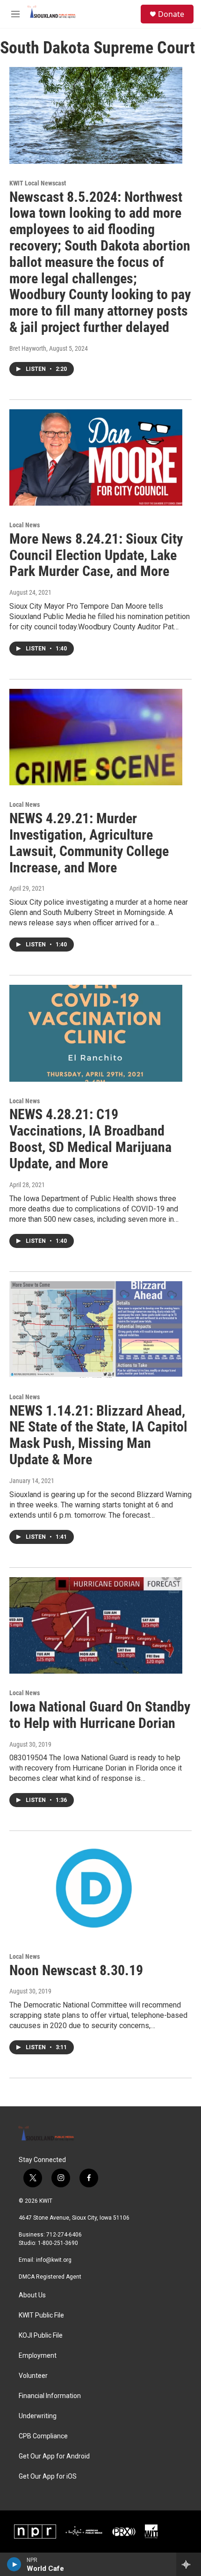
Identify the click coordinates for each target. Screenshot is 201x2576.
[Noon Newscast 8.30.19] (96, 1889)
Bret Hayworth (28, 348)
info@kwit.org (54, 2260)
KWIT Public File (41, 2315)
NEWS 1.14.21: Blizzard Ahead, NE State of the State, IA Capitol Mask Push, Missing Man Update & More (98, 1435)
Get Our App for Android (54, 2456)
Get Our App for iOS (48, 2476)
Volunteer (33, 2376)
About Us (32, 2295)
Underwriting (38, 2416)
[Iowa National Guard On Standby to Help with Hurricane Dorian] (96, 1625)
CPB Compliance (43, 2436)
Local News (25, 525)
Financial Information (50, 2396)
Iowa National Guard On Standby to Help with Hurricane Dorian (100, 1715)
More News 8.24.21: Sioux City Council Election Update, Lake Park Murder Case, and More (96, 555)
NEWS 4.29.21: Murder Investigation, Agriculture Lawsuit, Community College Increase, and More (89, 843)
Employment (38, 2356)
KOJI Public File (41, 2336)
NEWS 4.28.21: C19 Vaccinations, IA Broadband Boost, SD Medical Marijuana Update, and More (90, 1139)
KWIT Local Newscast (38, 183)
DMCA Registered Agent (50, 2277)
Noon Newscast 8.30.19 (76, 1970)
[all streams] (189, 2564)
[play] (14, 2564)
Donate (171, 14)
